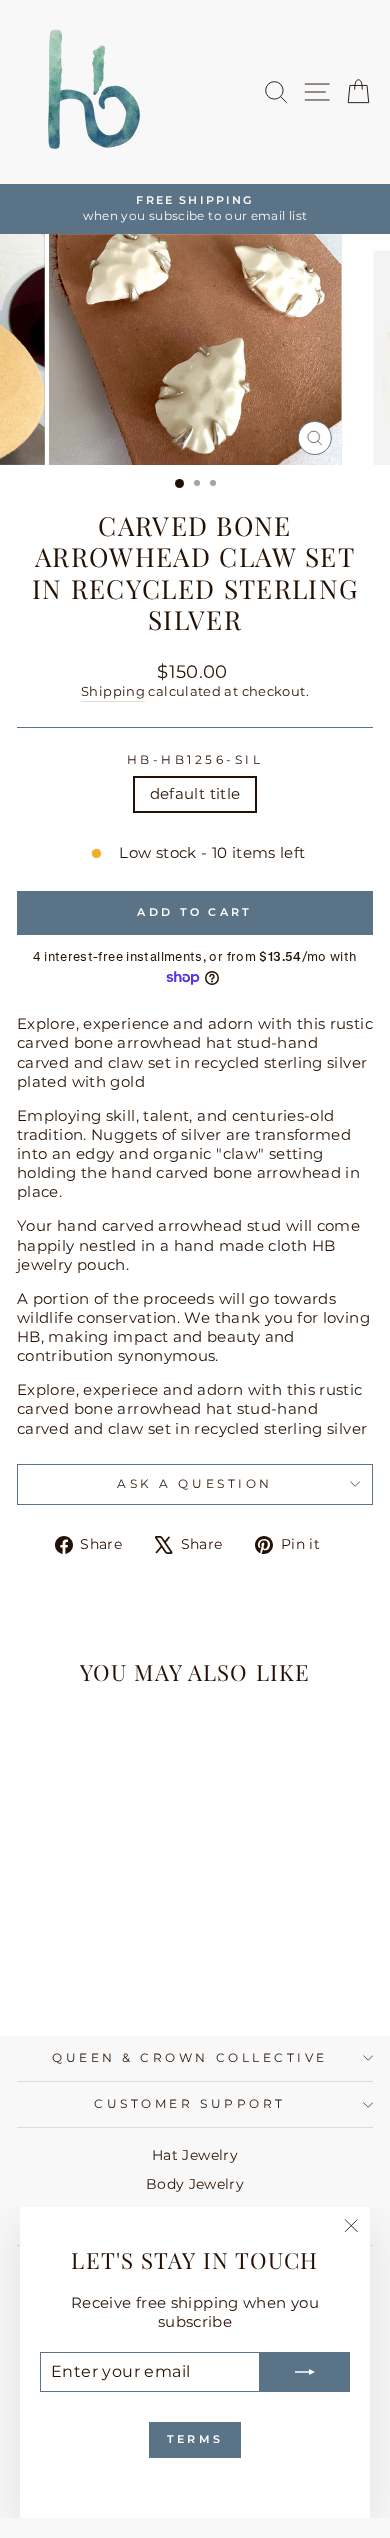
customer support (190, 2104)
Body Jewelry (195, 2184)
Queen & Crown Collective (190, 2058)
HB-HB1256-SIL (195, 760)
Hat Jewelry (195, 2155)
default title (195, 794)
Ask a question (194, 1484)
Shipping (113, 691)
